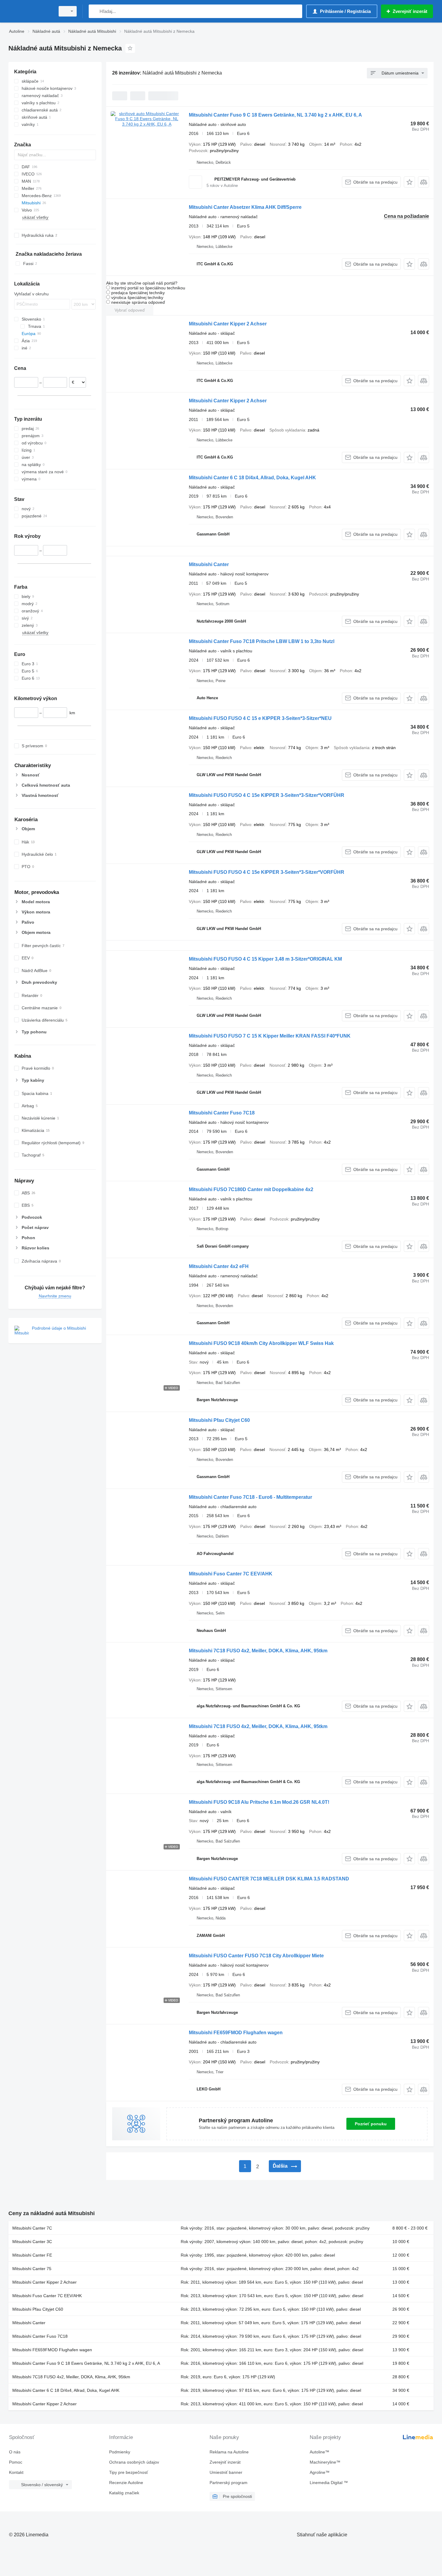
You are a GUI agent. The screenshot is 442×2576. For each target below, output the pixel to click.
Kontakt (16, 2472)
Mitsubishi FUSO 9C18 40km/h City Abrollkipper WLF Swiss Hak (261, 1343)
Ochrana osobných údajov (134, 2462)
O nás (15, 2452)
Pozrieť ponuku (371, 2124)
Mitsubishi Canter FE (32, 2255)
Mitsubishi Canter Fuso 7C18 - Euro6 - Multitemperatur (250, 1497)
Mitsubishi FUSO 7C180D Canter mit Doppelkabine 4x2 (251, 1189)
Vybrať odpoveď (130, 310)
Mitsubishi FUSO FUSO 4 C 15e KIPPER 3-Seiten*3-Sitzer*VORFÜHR (267, 795)
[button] (409, 182)
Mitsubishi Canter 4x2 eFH (219, 1266)
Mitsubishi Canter (209, 564)
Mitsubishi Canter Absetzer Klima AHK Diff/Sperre (245, 207)
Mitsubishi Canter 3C (32, 2242)
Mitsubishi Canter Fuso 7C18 (222, 1113)
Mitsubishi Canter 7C (32, 2228)
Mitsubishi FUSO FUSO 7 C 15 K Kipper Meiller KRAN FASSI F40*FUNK (270, 1036)
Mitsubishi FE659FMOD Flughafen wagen (236, 2033)
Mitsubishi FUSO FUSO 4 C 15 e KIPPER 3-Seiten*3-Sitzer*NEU (260, 718)
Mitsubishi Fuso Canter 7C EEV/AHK (231, 1574)
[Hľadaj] (95, 11)
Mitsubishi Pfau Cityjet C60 (219, 1420)
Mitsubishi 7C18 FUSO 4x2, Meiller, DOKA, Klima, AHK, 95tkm (258, 1651)
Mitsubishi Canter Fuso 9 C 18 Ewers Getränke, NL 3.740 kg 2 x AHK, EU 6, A (275, 115)
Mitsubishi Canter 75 (32, 2269)
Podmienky (120, 2452)
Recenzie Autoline (126, 2483)
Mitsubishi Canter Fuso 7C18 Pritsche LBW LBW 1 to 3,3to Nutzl (262, 641)
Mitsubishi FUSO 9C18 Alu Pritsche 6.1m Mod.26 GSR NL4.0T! (259, 1802)
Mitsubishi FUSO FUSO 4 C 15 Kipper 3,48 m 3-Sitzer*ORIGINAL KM (265, 959)
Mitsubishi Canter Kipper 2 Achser (228, 324)
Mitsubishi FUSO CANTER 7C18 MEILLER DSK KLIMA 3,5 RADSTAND (269, 1879)
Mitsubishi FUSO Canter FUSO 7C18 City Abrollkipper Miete (256, 1956)
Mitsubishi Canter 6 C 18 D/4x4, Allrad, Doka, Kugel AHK (252, 478)
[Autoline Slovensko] (30, 11)
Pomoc (16, 2462)
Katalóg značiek (124, 2493)
